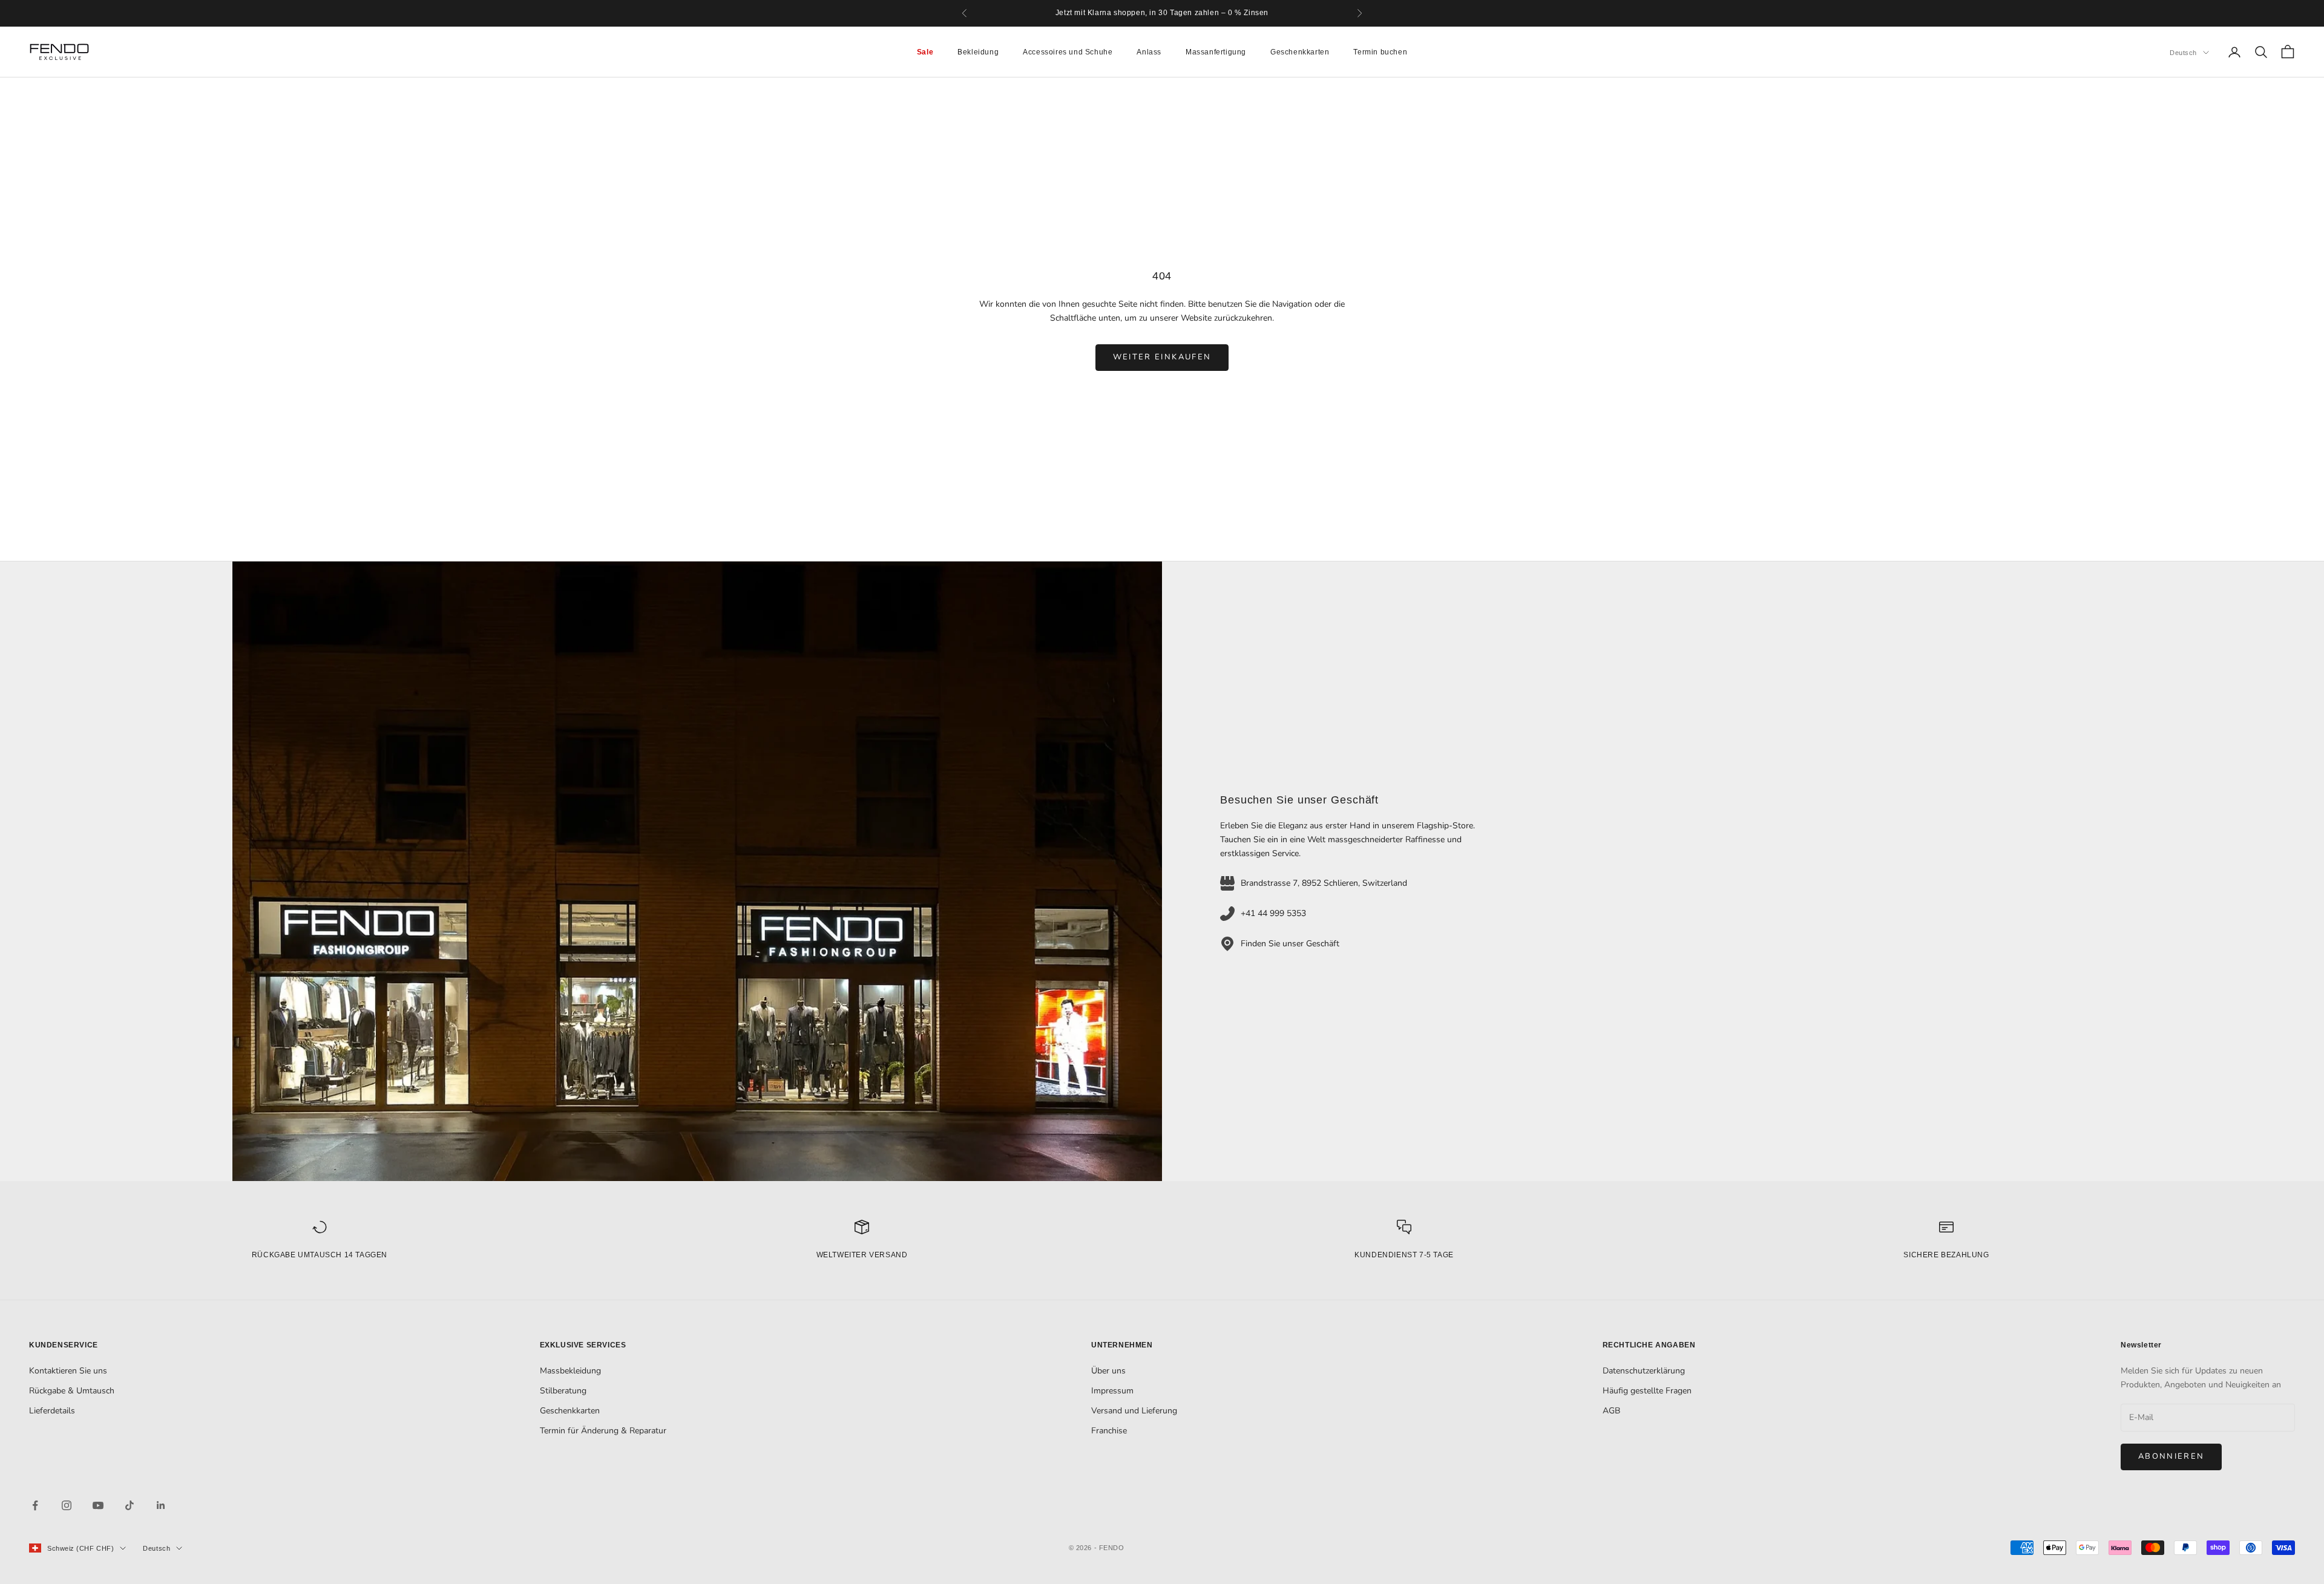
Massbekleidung (570, 1371)
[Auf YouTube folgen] (98, 1505)
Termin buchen (1380, 52)
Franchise (1109, 1431)
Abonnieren (2171, 1456)
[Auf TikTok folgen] (130, 1505)
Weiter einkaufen (1162, 357)
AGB (1611, 1411)
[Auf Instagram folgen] (67, 1505)
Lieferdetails (52, 1411)
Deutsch (2183, 53)
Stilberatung (563, 1391)
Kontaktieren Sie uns (68, 1371)
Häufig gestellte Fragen (1647, 1391)
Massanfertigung (1216, 52)
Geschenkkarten (1300, 52)
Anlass (1149, 52)
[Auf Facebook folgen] (35, 1505)
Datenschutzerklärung (1644, 1371)
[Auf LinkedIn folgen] (161, 1505)
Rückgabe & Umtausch (72, 1391)
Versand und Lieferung (1134, 1411)
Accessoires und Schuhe (1068, 52)
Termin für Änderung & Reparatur (603, 1431)
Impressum (1112, 1391)
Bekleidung (978, 52)
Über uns (1108, 1371)
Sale (925, 52)
